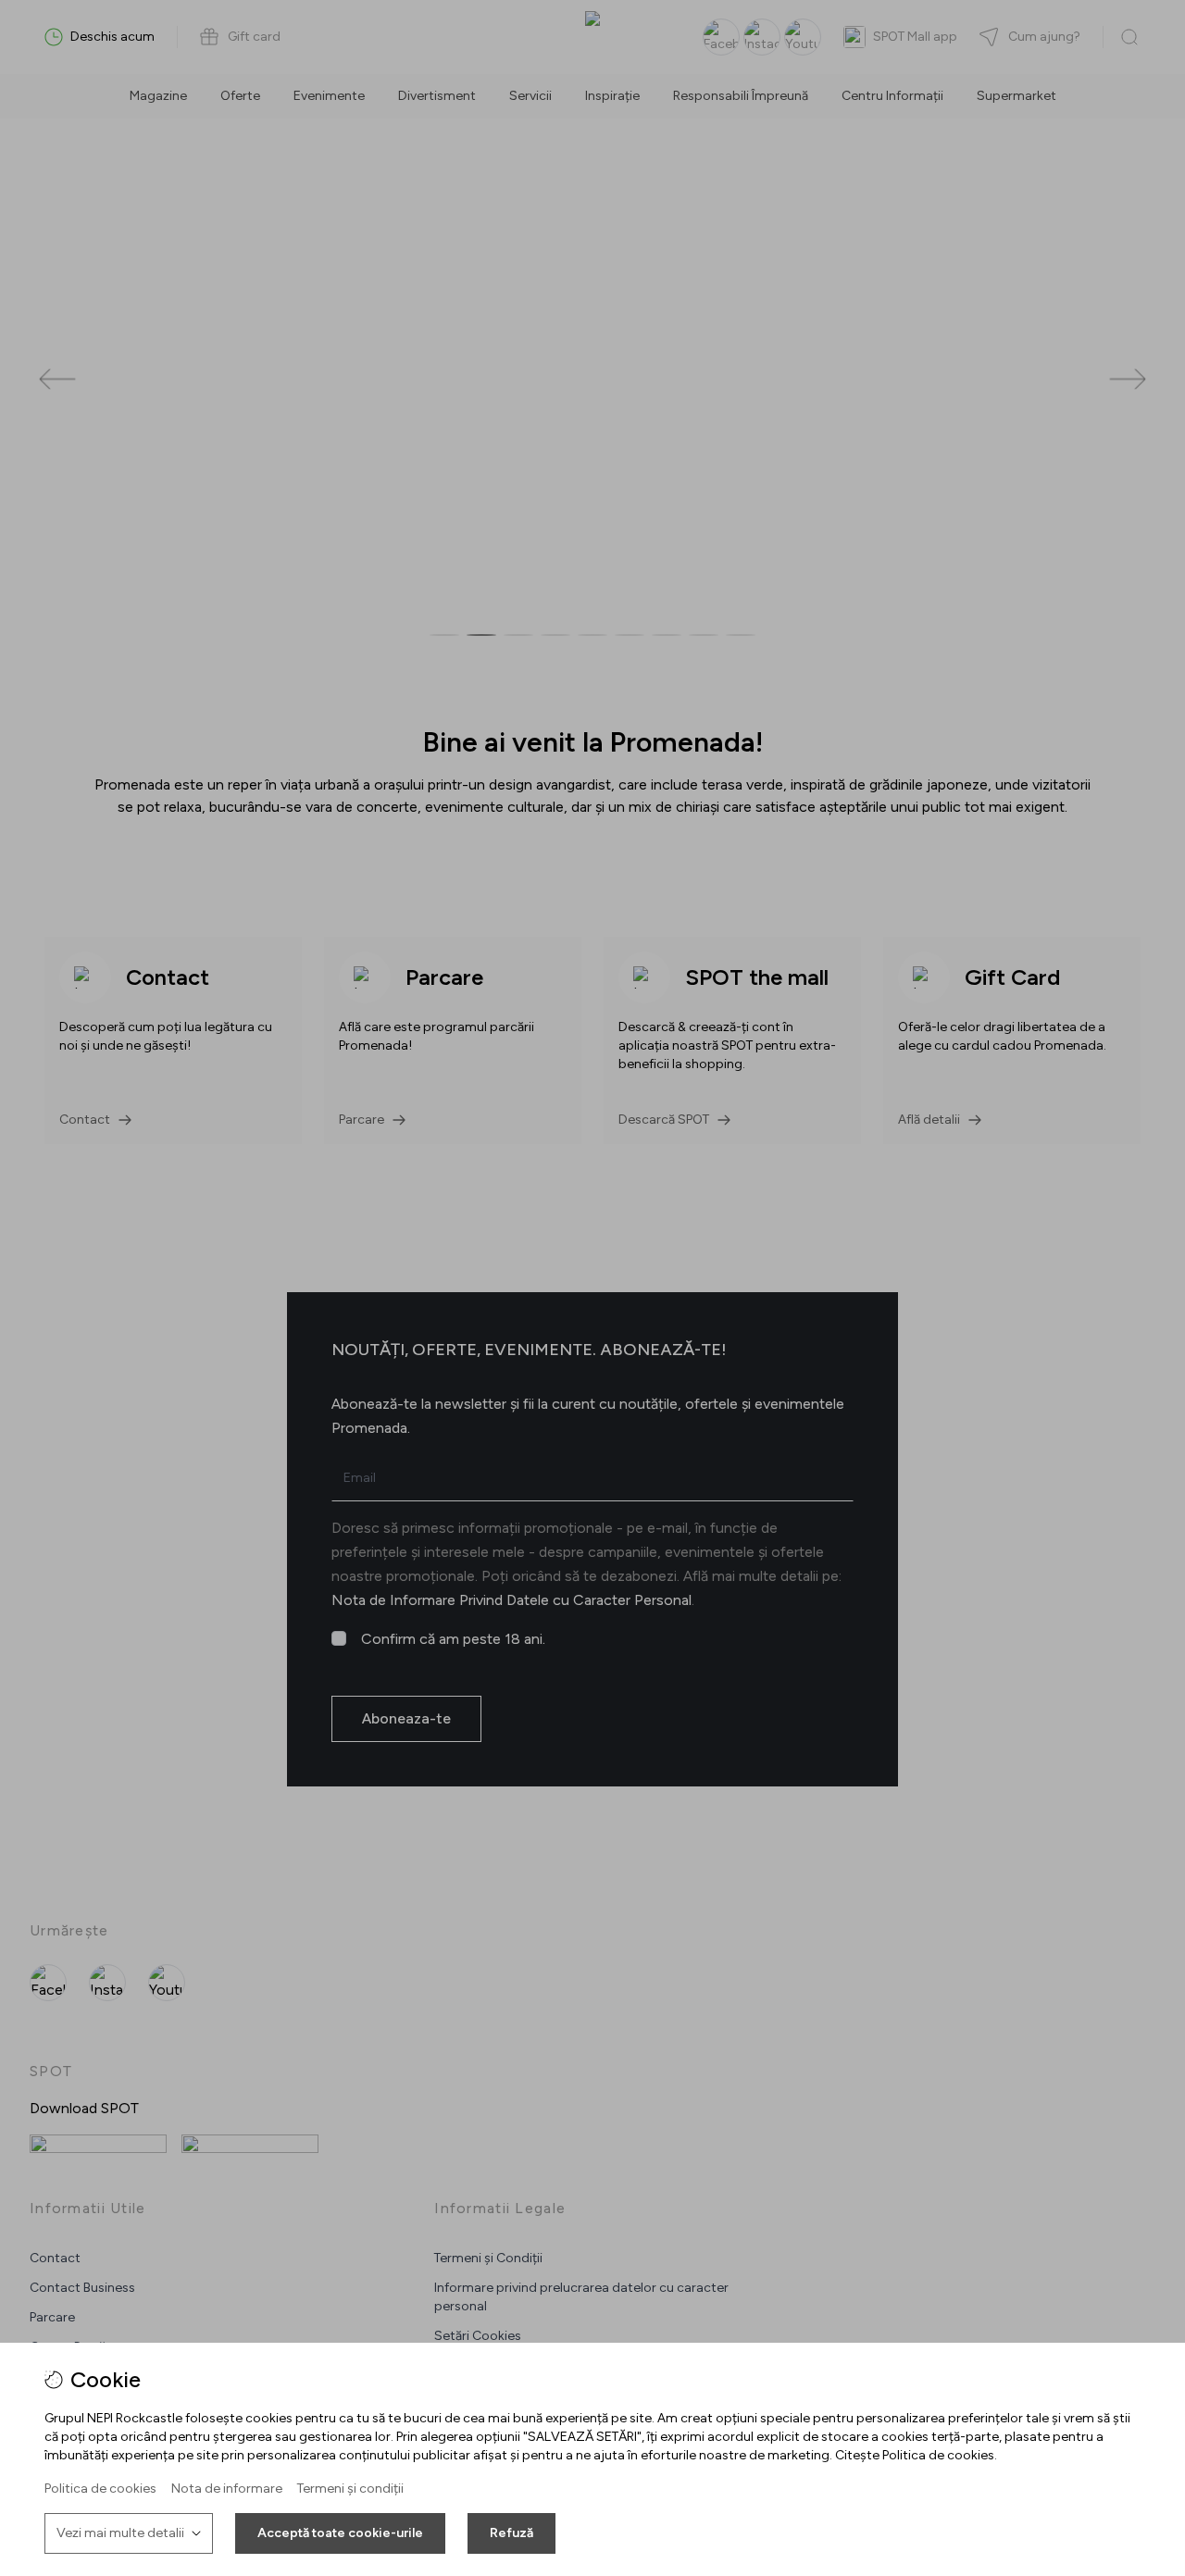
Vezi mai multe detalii (120, 2533)
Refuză (511, 2533)
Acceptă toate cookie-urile (340, 2533)
